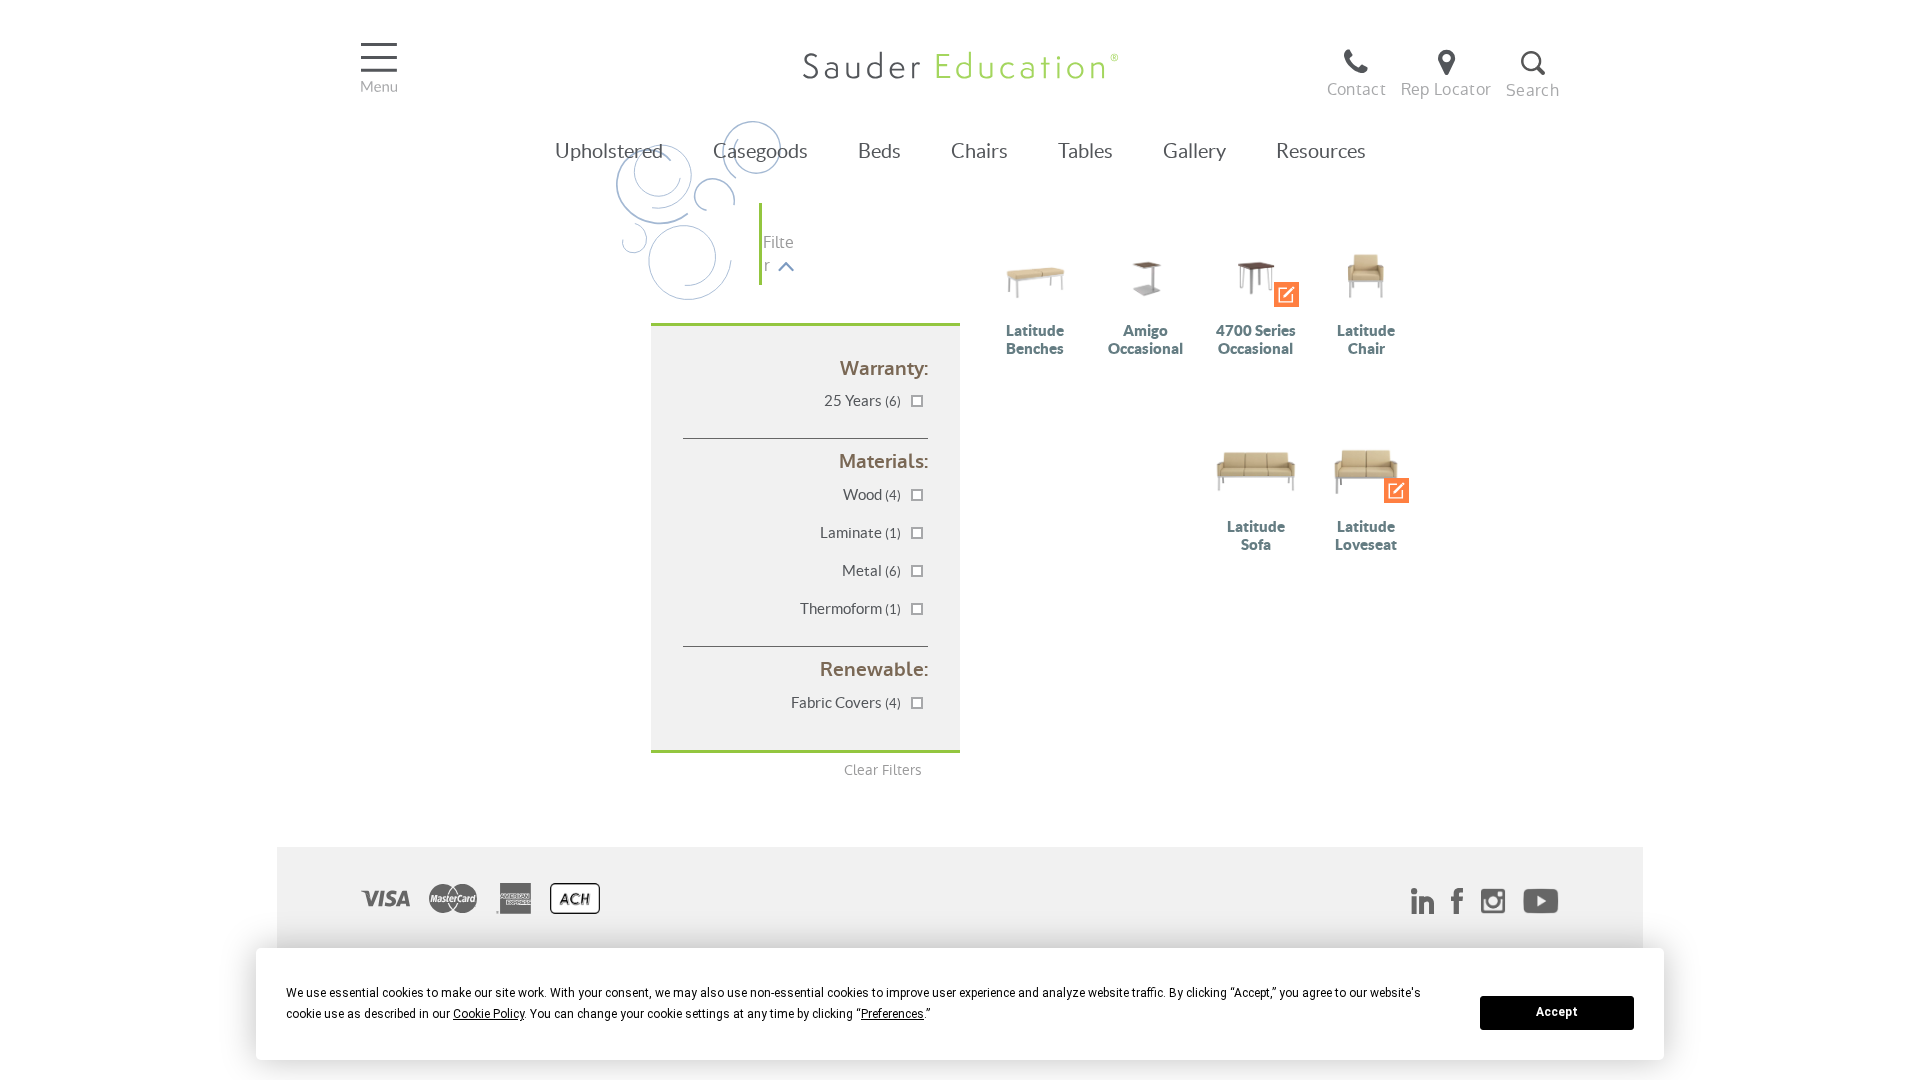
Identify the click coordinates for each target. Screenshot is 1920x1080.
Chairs (979, 151)
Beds (879, 151)
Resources (1321, 151)
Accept (1557, 1012)
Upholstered (609, 151)
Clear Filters (883, 770)
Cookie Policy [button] (488, 1014)
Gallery (1194, 151)
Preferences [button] (892, 1014)
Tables (1085, 151)
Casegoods (760, 151)
